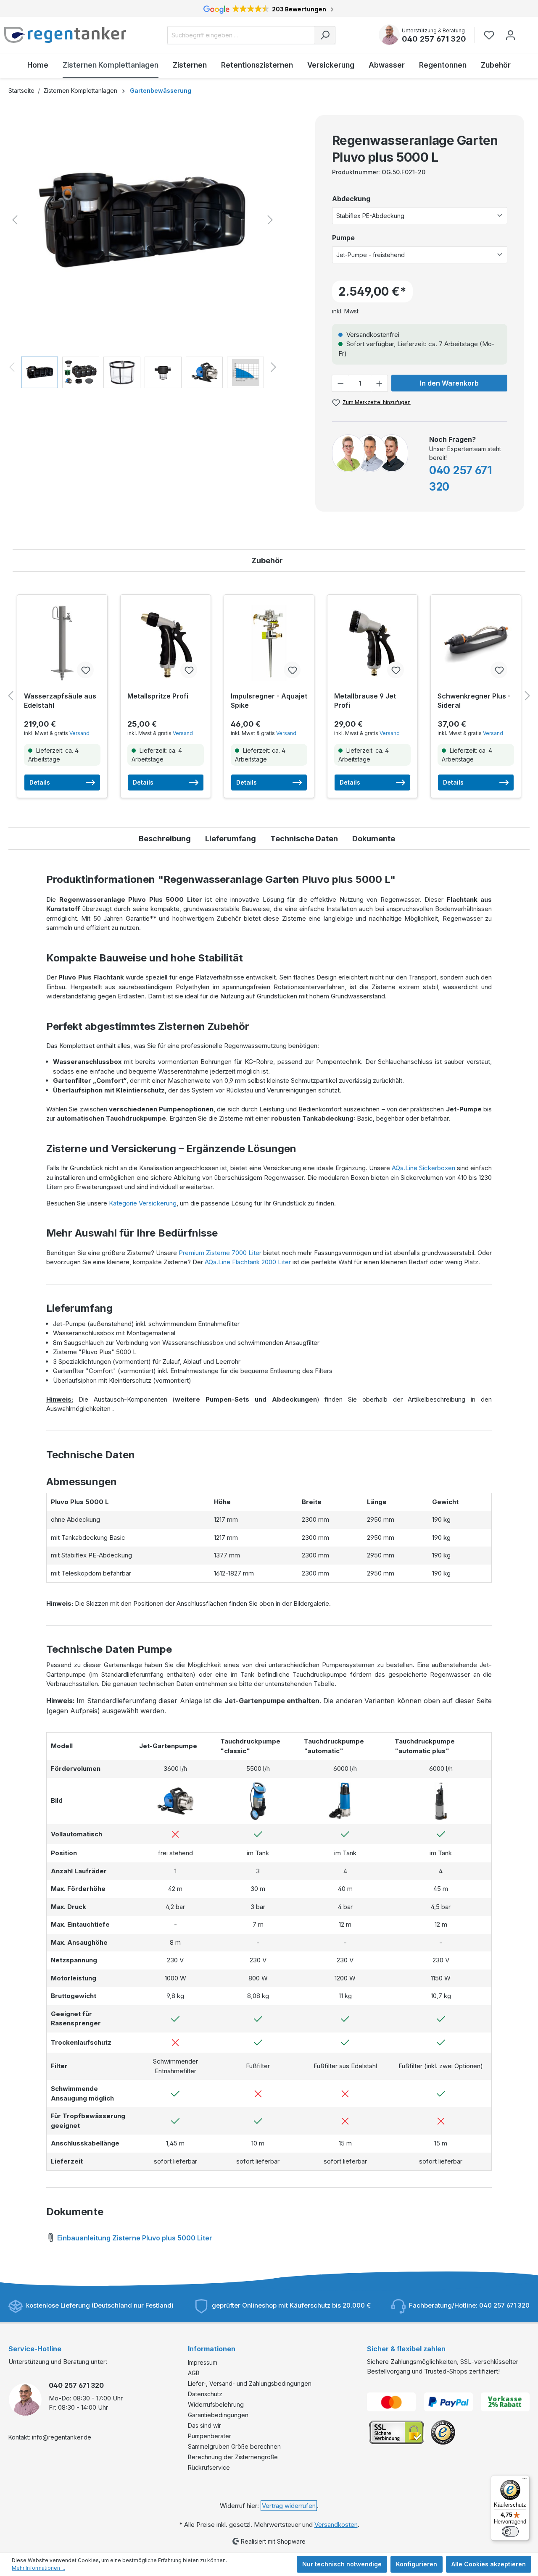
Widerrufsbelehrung (216, 2404)
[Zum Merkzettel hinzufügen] (85, 670)
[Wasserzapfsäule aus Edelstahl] (62, 643)
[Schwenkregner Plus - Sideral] (476, 643)
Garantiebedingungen (218, 2415)
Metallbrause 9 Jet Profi (365, 701)
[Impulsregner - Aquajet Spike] (269, 643)
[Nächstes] (270, 220)
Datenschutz (205, 2394)
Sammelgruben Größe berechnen (234, 2446)
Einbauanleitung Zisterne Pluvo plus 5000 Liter (134, 2238)
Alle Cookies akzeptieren (489, 2564)
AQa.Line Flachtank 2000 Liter (248, 1262)
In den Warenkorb (449, 383)
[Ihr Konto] (510, 35)
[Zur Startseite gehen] (65, 35)
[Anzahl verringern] (340, 383)
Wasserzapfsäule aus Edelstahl (60, 701)
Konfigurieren (417, 2564)
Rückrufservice (209, 2467)
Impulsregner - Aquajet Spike (269, 701)
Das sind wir (204, 2425)
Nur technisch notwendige (342, 2564)
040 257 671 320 (434, 39)
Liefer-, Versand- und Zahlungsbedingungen (250, 2383)
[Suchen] (325, 35)
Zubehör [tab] (267, 561)
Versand (79, 733)
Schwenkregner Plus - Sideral (474, 701)
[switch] (510, 2531)
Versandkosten (336, 2525)
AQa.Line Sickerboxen (423, 1168)
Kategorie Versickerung (143, 1203)
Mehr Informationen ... (38, 2568)
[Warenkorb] (527, 31)
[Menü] (525, 2480)
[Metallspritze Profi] (166, 643)
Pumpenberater (210, 2436)
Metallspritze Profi (158, 696)
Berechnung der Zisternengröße (233, 2457)
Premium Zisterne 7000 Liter (220, 1253)
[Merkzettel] (492, 35)
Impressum (203, 2362)
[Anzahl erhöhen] (380, 383)
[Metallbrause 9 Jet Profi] (372, 643)
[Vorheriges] (15, 220)
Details (40, 782)
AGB (194, 2373)
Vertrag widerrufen (289, 2506)
